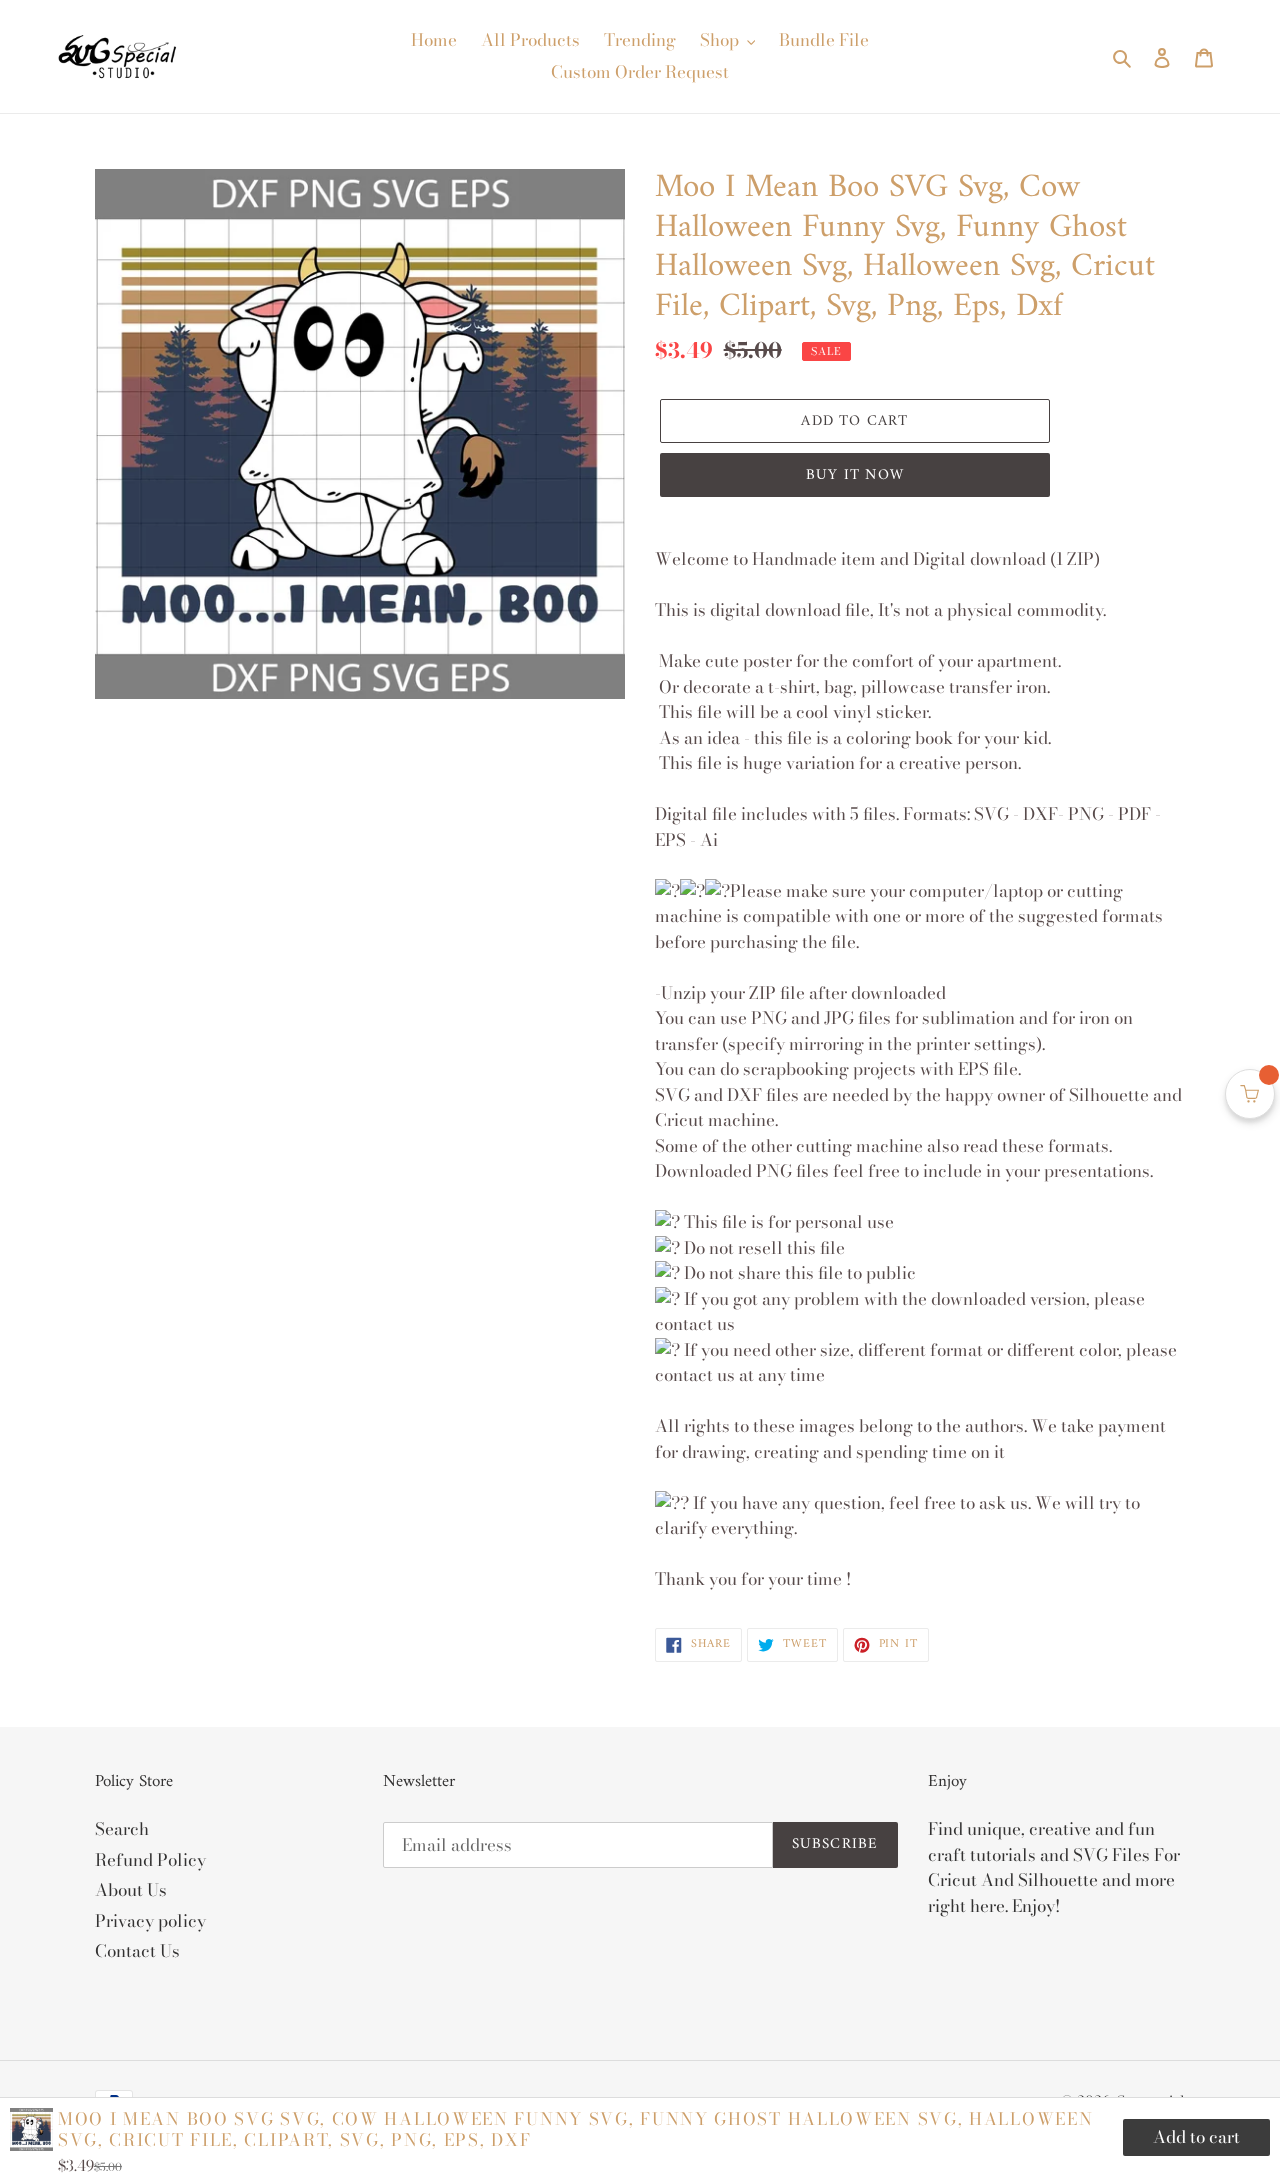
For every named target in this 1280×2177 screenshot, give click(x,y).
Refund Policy (150, 1860)
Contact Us (137, 1951)
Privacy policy (150, 1921)
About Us (131, 1890)
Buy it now (855, 475)
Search (122, 1829)
